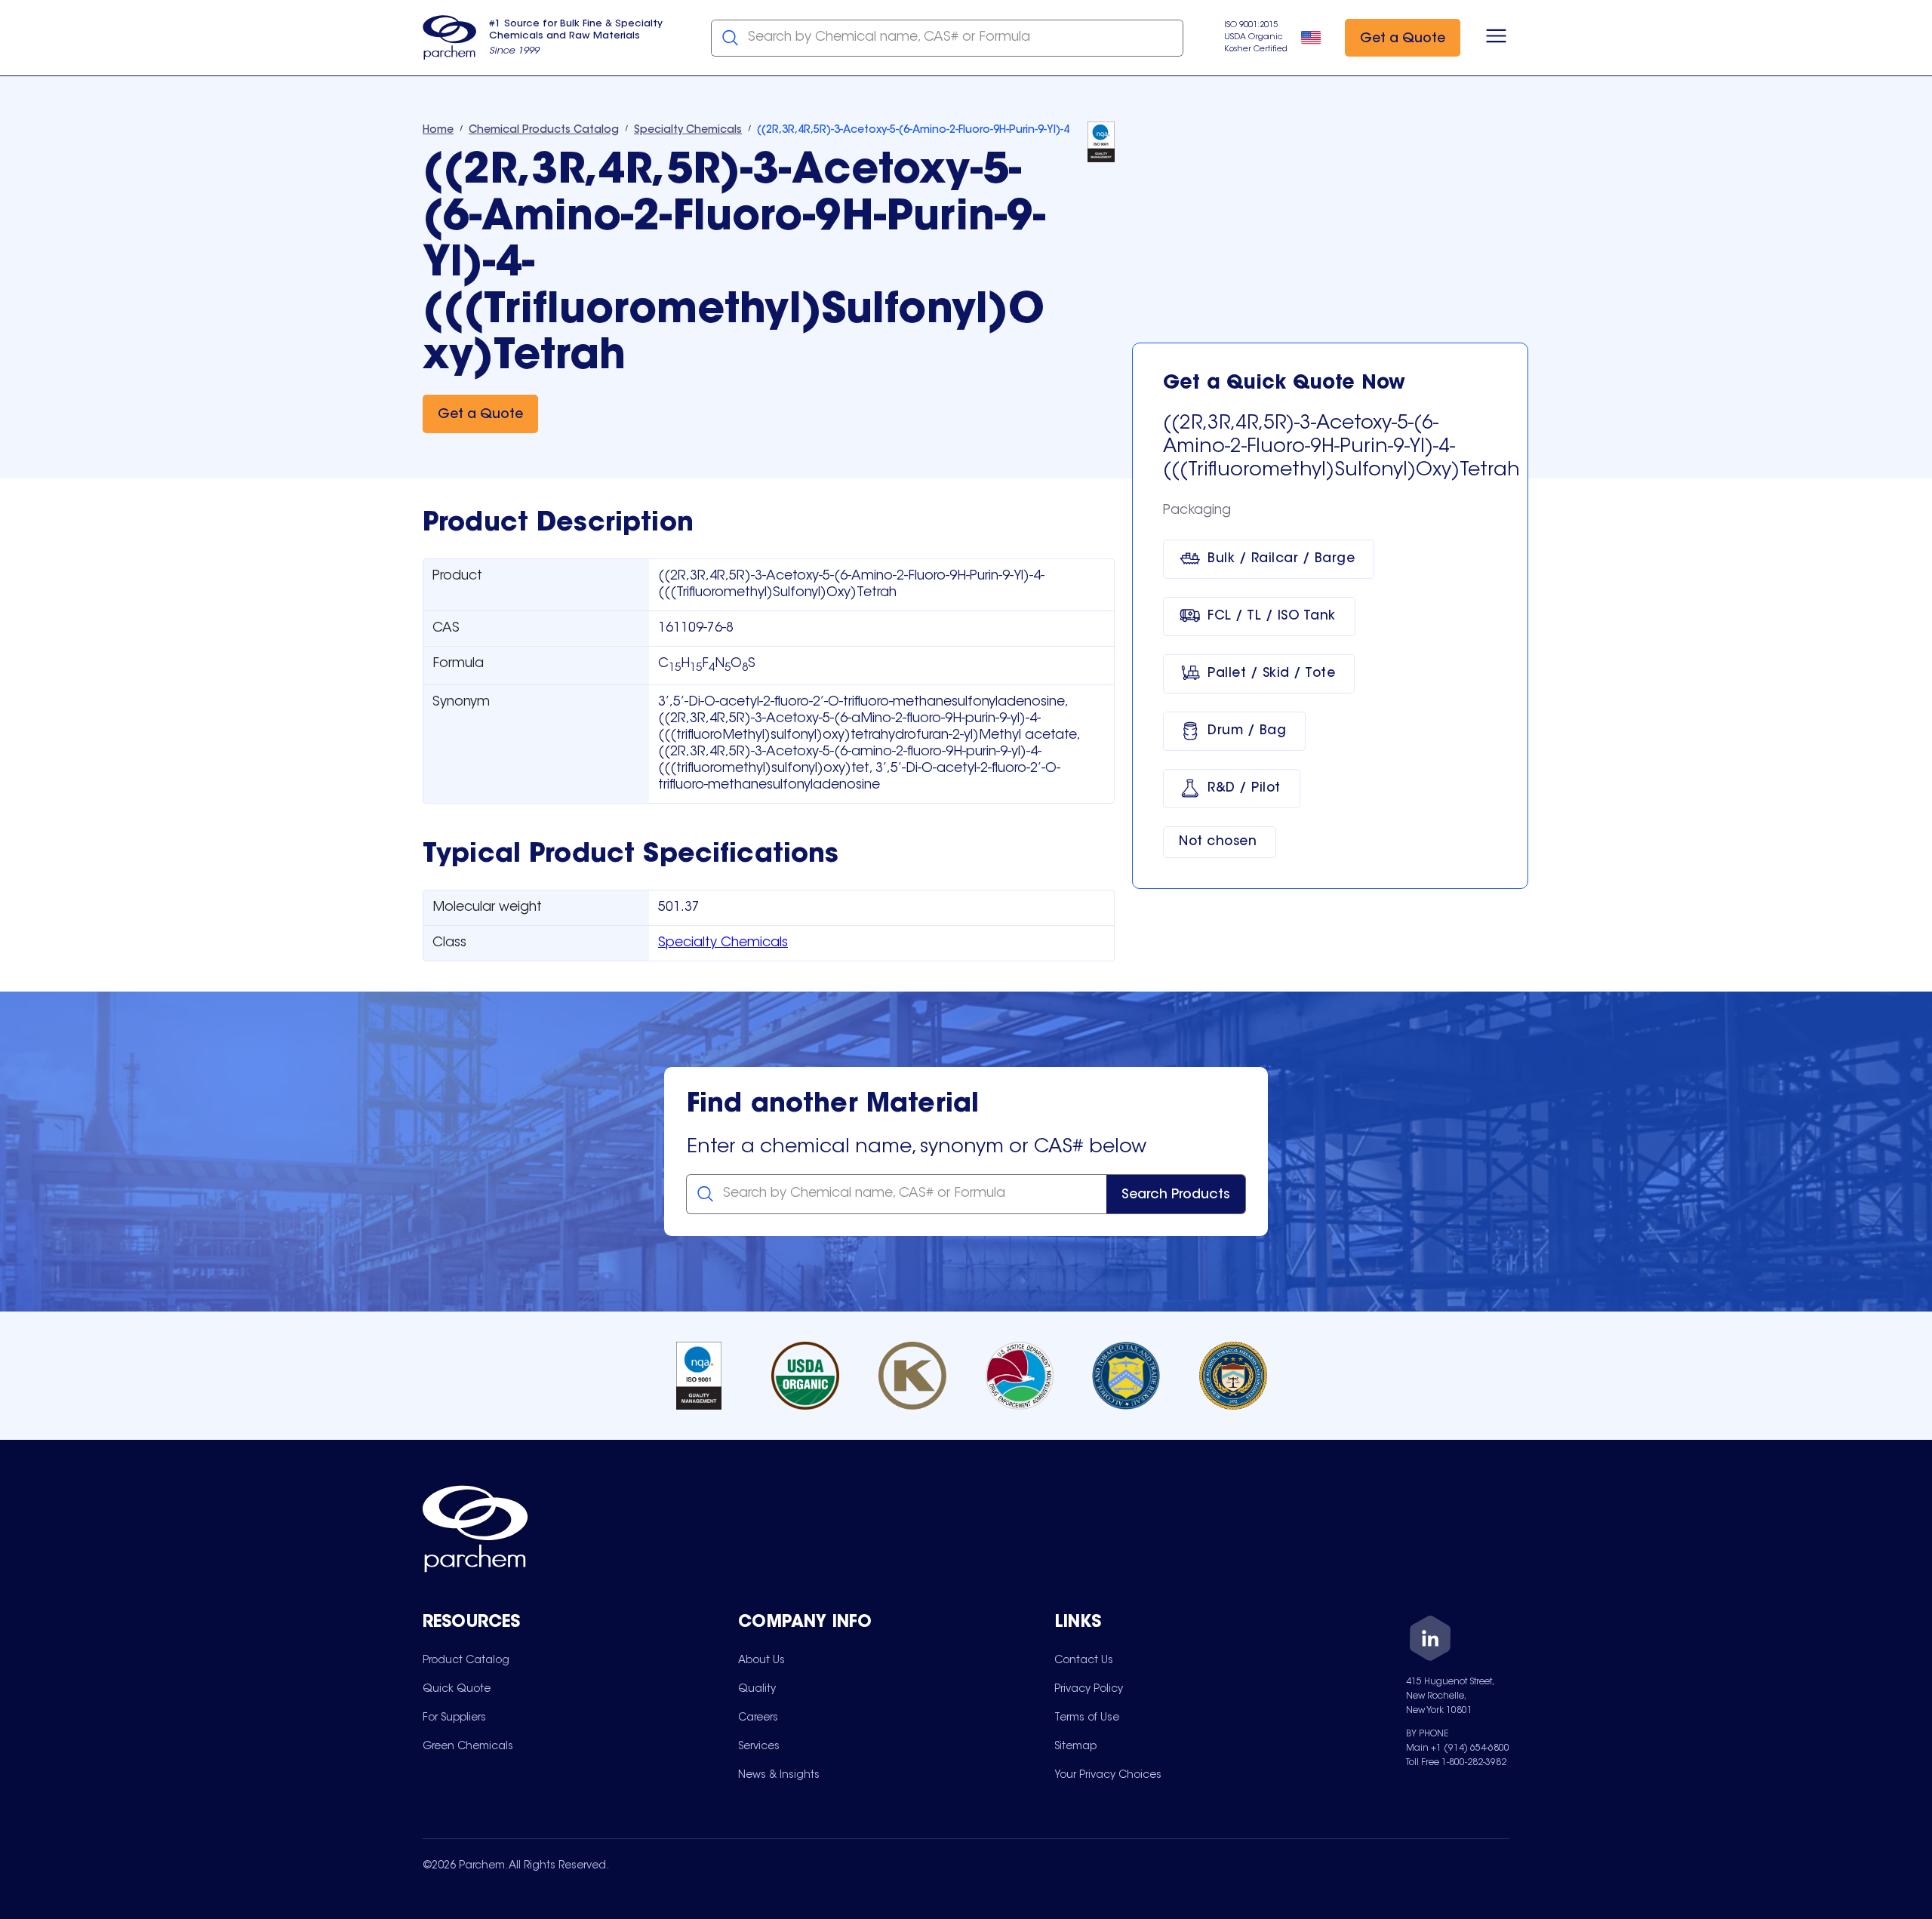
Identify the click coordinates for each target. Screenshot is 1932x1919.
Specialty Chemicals (723, 943)
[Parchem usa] (450, 38)
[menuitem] (466, 1660)
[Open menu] (1496, 38)
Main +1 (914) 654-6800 (1458, 1748)
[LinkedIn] (1430, 1641)
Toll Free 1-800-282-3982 (1456, 1763)
